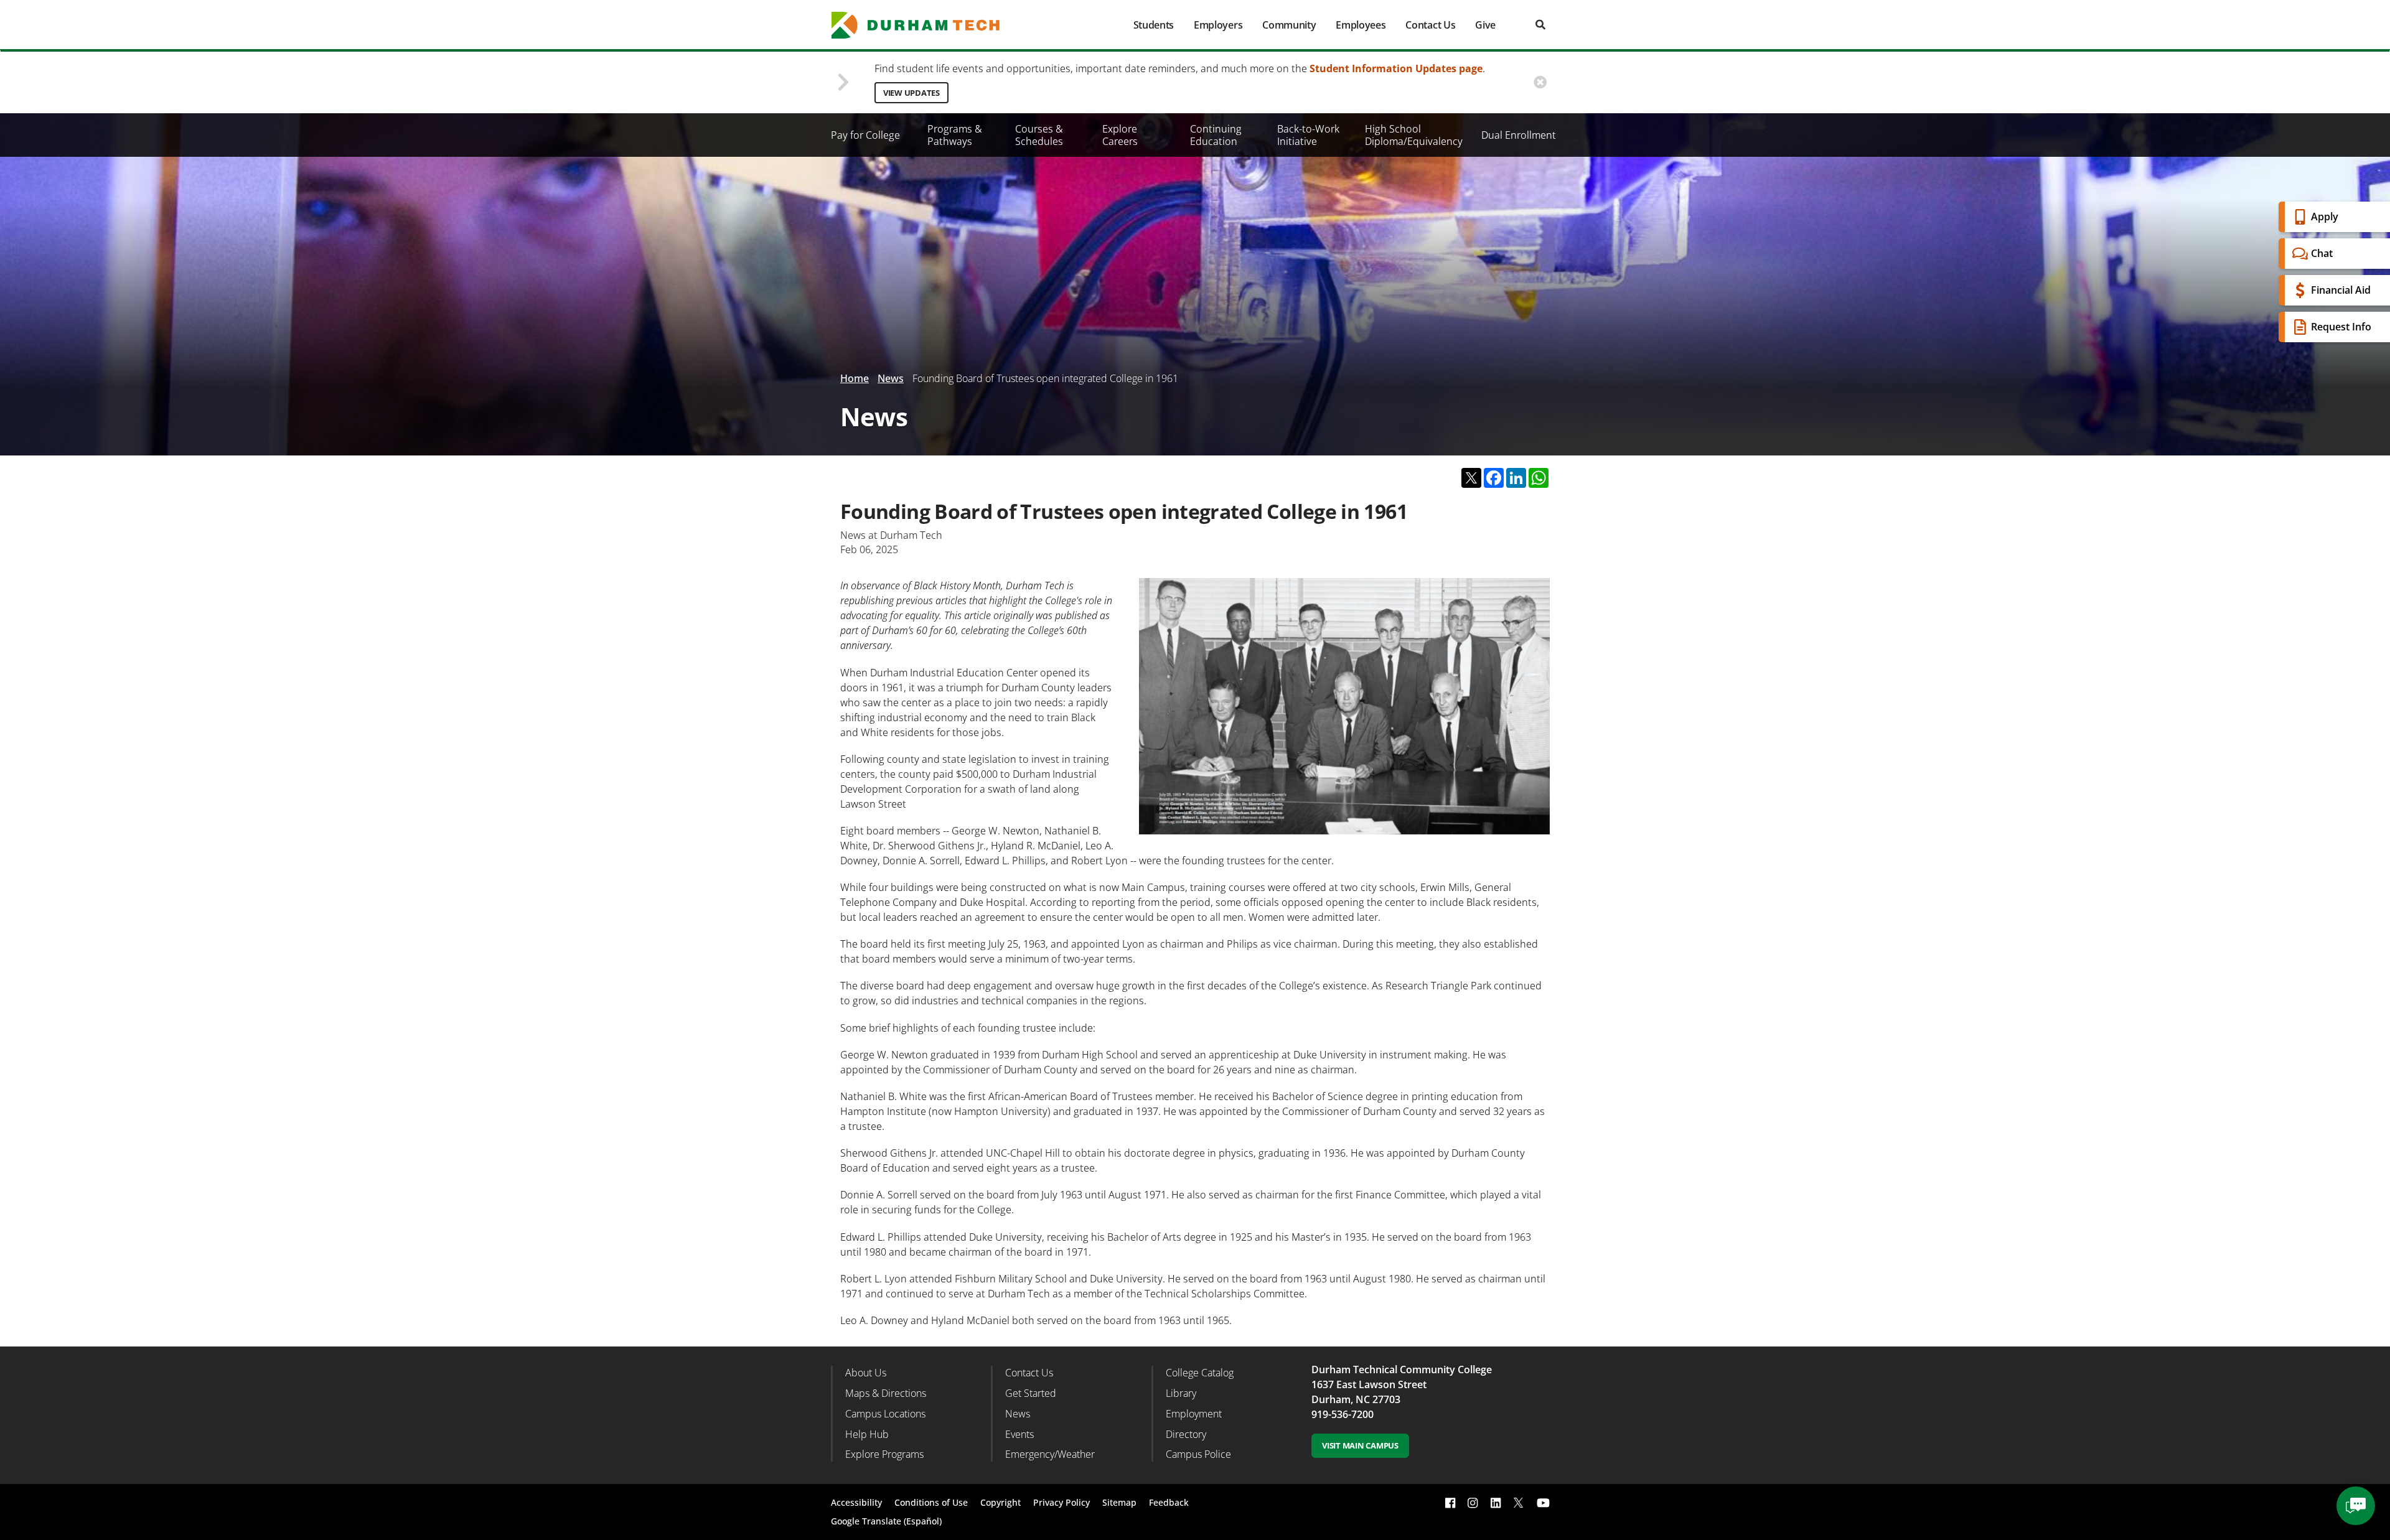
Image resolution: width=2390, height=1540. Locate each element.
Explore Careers (1120, 135)
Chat (2322, 253)
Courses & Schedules (1039, 135)
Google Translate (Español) (886, 1521)
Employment (1194, 1414)
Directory (1186, 1434)
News (891, 378)
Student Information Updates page (1396, 68)
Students (1154, 25)
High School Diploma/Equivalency (1414, 135)
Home (855, 378)
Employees (1361, 25)
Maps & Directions (886, 1393)
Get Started (1031, 1393)
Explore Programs (884, 1454)
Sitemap (1119, 1502)
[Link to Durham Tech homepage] (924, 25)
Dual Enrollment (1519, 135)
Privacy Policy (1061, 1502)
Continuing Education (1216, 135)
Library (1181, 1393)
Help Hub (867, 1434)
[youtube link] (1543, 1503)
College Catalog (1200, 1373)
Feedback (1169, 1502)
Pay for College (865, 135)
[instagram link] (1473, 1503)
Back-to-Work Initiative (1308, 135)
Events (1019, 1434)
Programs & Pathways (955, 135)
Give (1485, 25)
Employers (1218, 25)
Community (1289, 25)
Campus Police (1198, 1454)
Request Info (2341, 327)
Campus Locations (885, 1414)
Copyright (1001, 1502)
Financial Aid (2341, 290)
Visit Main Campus (1360, 1445)
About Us (866, 1373)
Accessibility (856, 1502)
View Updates (911, 93)
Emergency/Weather (1050, 1454)
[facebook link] (1450, 1503)
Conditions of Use (931, 1502)
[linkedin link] (1496, 1503)
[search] (1540, 25)
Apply (2325, 217)
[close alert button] (1540, 82)
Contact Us (1430, 25)
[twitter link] (1519, 1501)
